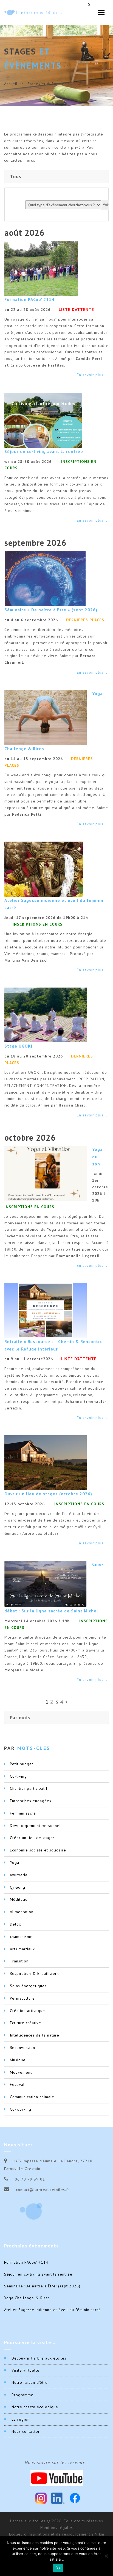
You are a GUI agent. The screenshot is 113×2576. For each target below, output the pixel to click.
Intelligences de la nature (35, 2035)
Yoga (15, 1862)
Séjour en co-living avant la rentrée (44, 451)
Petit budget (22, 1764)
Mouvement (21, 2072)
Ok (58, 2568)
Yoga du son (97, 1156)
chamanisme (21, 1937)
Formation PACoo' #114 (26, 2262)
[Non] (106, 2556)
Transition (19, 1961)
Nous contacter (26, 2431)
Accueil (11, 84)
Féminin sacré (23, 1813)
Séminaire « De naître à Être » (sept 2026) (51, 610)
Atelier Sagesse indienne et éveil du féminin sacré (53, 2310)
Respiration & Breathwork (34, 1973)
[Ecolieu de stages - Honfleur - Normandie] (33, 13)
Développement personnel (35, 1826)
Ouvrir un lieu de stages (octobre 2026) (48, 1494)
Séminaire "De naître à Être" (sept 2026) (42, 2286)
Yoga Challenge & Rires (27, 2298)
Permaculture (22, 1998)
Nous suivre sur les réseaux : (56, 2463)
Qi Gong (18, 1887)
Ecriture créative (26, 2023)
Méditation (20, 1899)
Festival (17, 2084)
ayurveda (19, 1875)
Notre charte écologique (35, 2407)
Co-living (18, 1776)
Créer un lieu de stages (32, 1838)
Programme (22, 2395)
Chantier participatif (29, 1788)
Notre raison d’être (30, 2382)
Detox (15, 1924)
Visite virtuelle (26, 2370)
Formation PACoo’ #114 (29, 299)
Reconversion (22, 2048)
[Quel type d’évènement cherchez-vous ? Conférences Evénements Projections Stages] (63, 205)
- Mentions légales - (57, 2528)
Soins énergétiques (28, 1986)
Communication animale (32, 2097)
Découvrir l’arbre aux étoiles (39, 2358)
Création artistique (27, 2011)
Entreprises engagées (31, 1801)
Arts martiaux (22, 1949)
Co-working (21, 2109)
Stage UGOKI (18, 1046)
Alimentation (22, 1912)
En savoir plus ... (93, 375)
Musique (18, 2060)
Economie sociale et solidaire (38, 1850)
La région (21, 2419)
